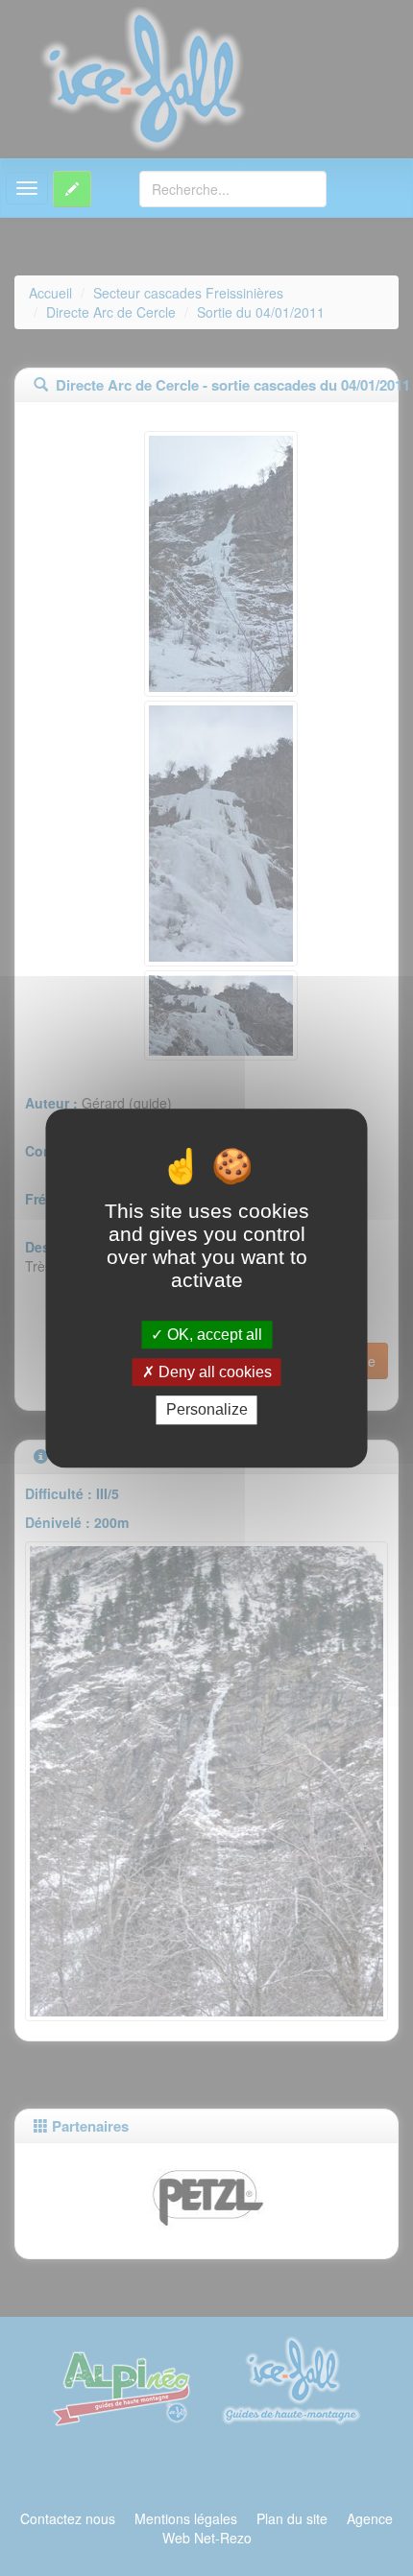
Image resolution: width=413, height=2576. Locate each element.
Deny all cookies (213, 1372)
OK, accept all (213, 1335)
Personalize (207, 1410)
